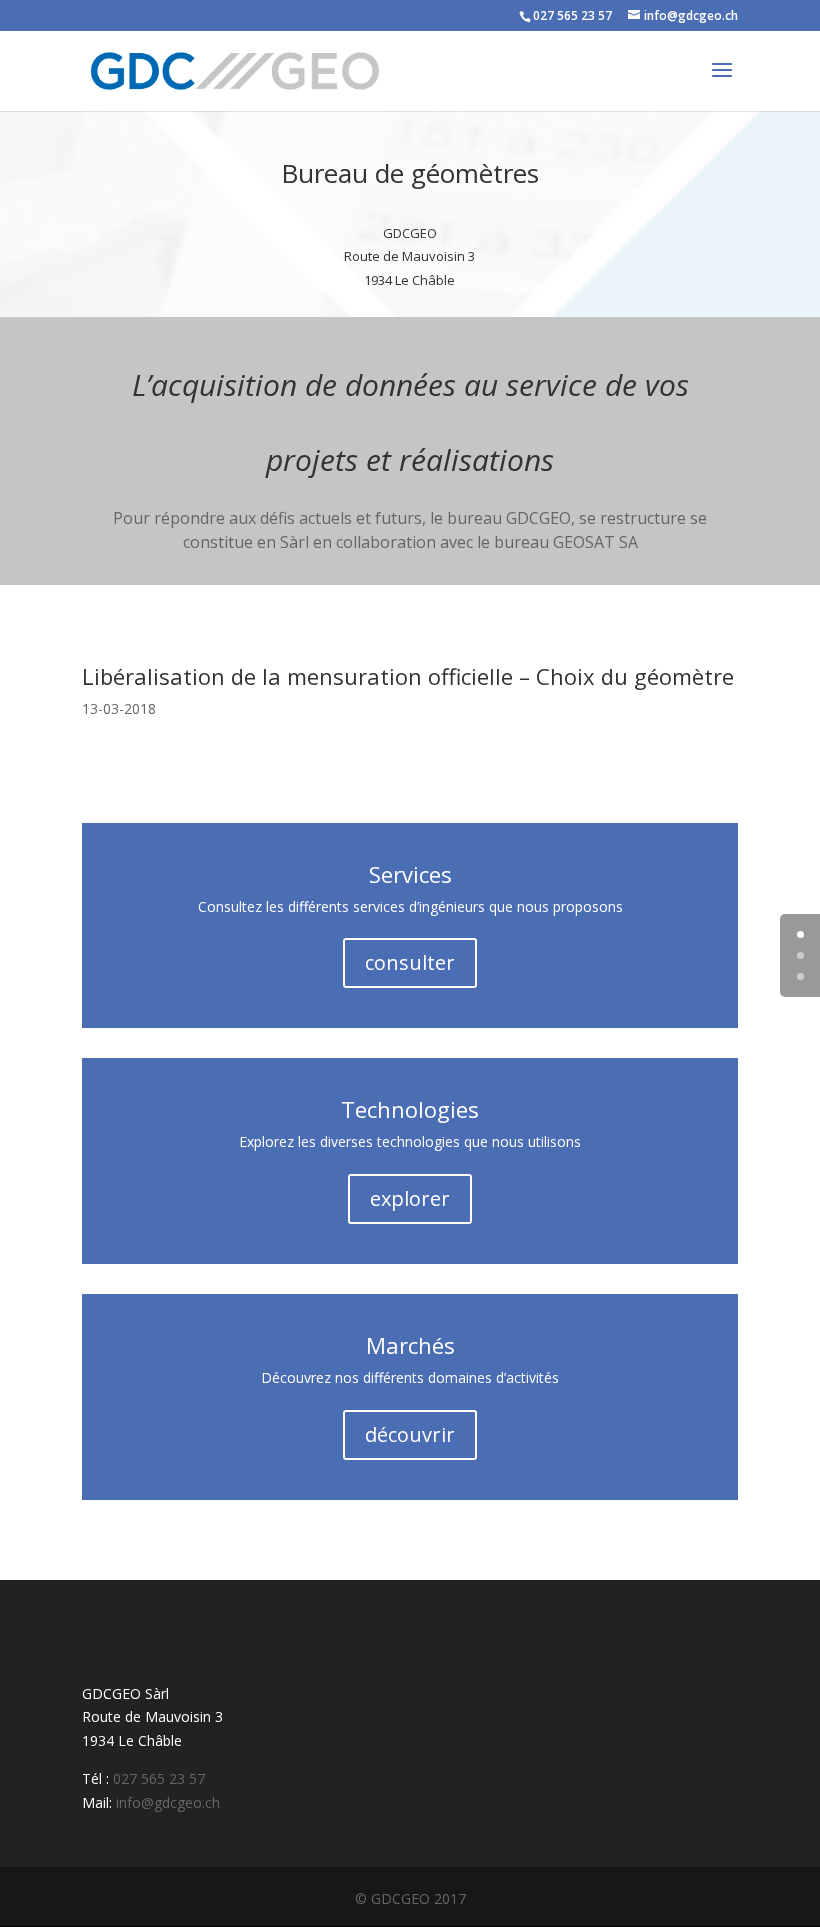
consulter (410, 962)
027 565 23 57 (572, 15)
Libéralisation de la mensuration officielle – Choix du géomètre (408, 676)
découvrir (410, 1434)
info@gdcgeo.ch (168, 1802)
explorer (410, 1198)
